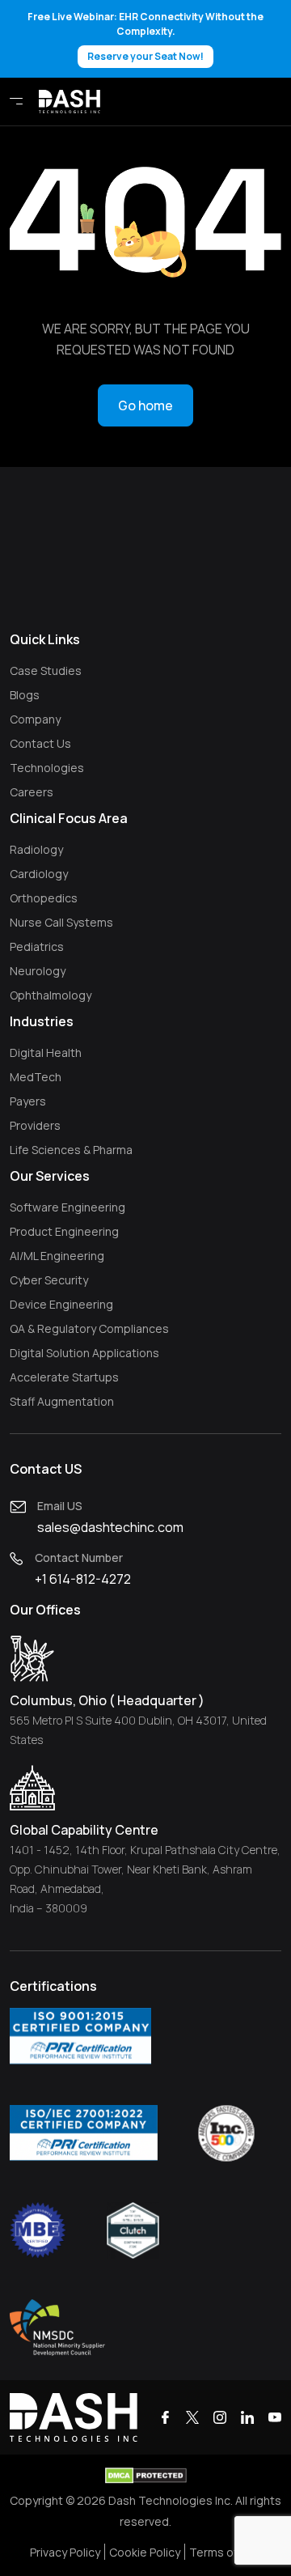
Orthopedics (44, 898)
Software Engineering (67, 1207)
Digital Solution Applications (84, 1353)
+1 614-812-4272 (83, 1579)
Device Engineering (61, 1304)
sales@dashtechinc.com (110, 1527)
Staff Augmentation (62, 1401)
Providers (35, 1125)
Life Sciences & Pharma (71, 1150)
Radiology (36, 849)
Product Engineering (64, 1231)
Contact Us (40, 743)
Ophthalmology (51, 995)
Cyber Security (49, 1280)
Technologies (47, 768)
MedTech (36, 1077)
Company (35, 719)
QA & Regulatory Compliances (89, 1328)
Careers (32, 792)
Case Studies (46, 671)
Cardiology (39, 874)
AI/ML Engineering (57, 1256)
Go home (145, 405)
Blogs (25, 695)
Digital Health (46, 1052)
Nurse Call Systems (61, 922)
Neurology (38, 971)
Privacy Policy (65, 2552)
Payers (28, 1101)
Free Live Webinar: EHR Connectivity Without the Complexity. (145, 36)
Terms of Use (226, 2552)
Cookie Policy (145, 2552)
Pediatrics (37, 946)
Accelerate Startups (64, 1377)
